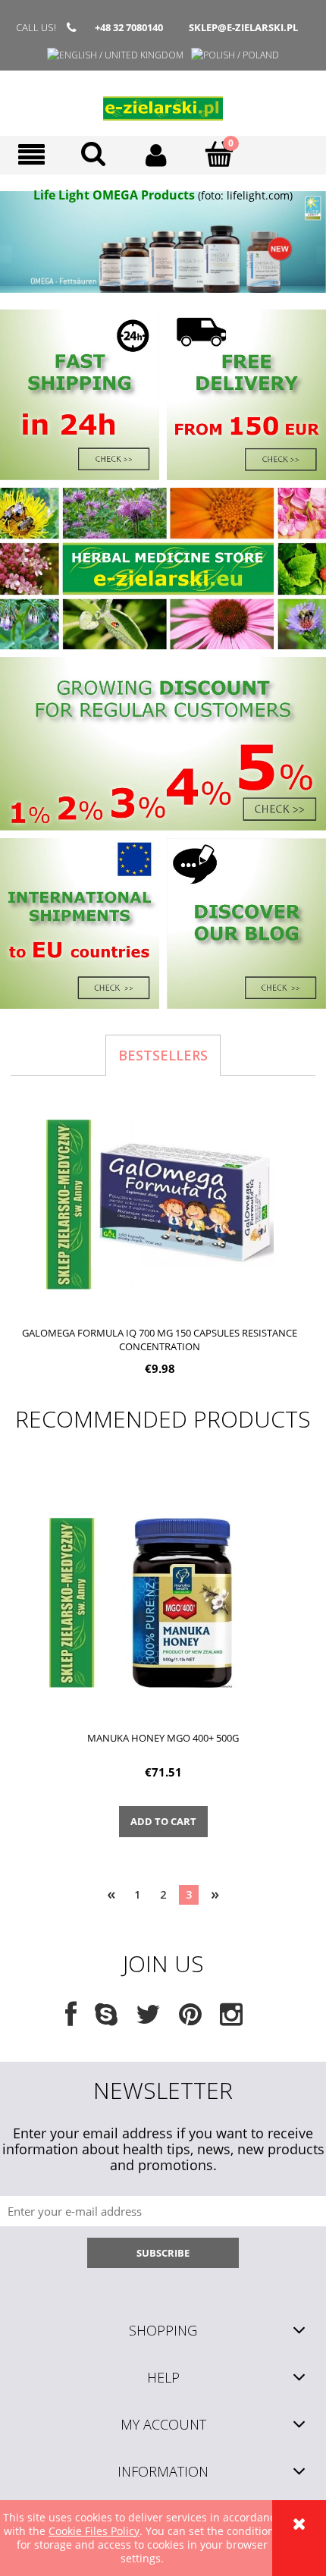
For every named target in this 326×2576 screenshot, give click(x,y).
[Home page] (163, 103)
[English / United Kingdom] (115, 55)
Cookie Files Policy (94, 2531)
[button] (31, 155)
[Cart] (219, 154)
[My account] (157, 155)
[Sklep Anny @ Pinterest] (190, 2020)
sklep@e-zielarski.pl (243, 27)
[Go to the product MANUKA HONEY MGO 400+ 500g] (163, 1602)
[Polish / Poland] (235, 55)
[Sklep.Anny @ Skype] (106, 2020)
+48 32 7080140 (129, 27)
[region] (163, 242)
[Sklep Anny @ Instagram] (231, 2020)
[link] (163, 242)
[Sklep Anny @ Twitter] (148, 2020)
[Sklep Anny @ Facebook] (71, 2020)
